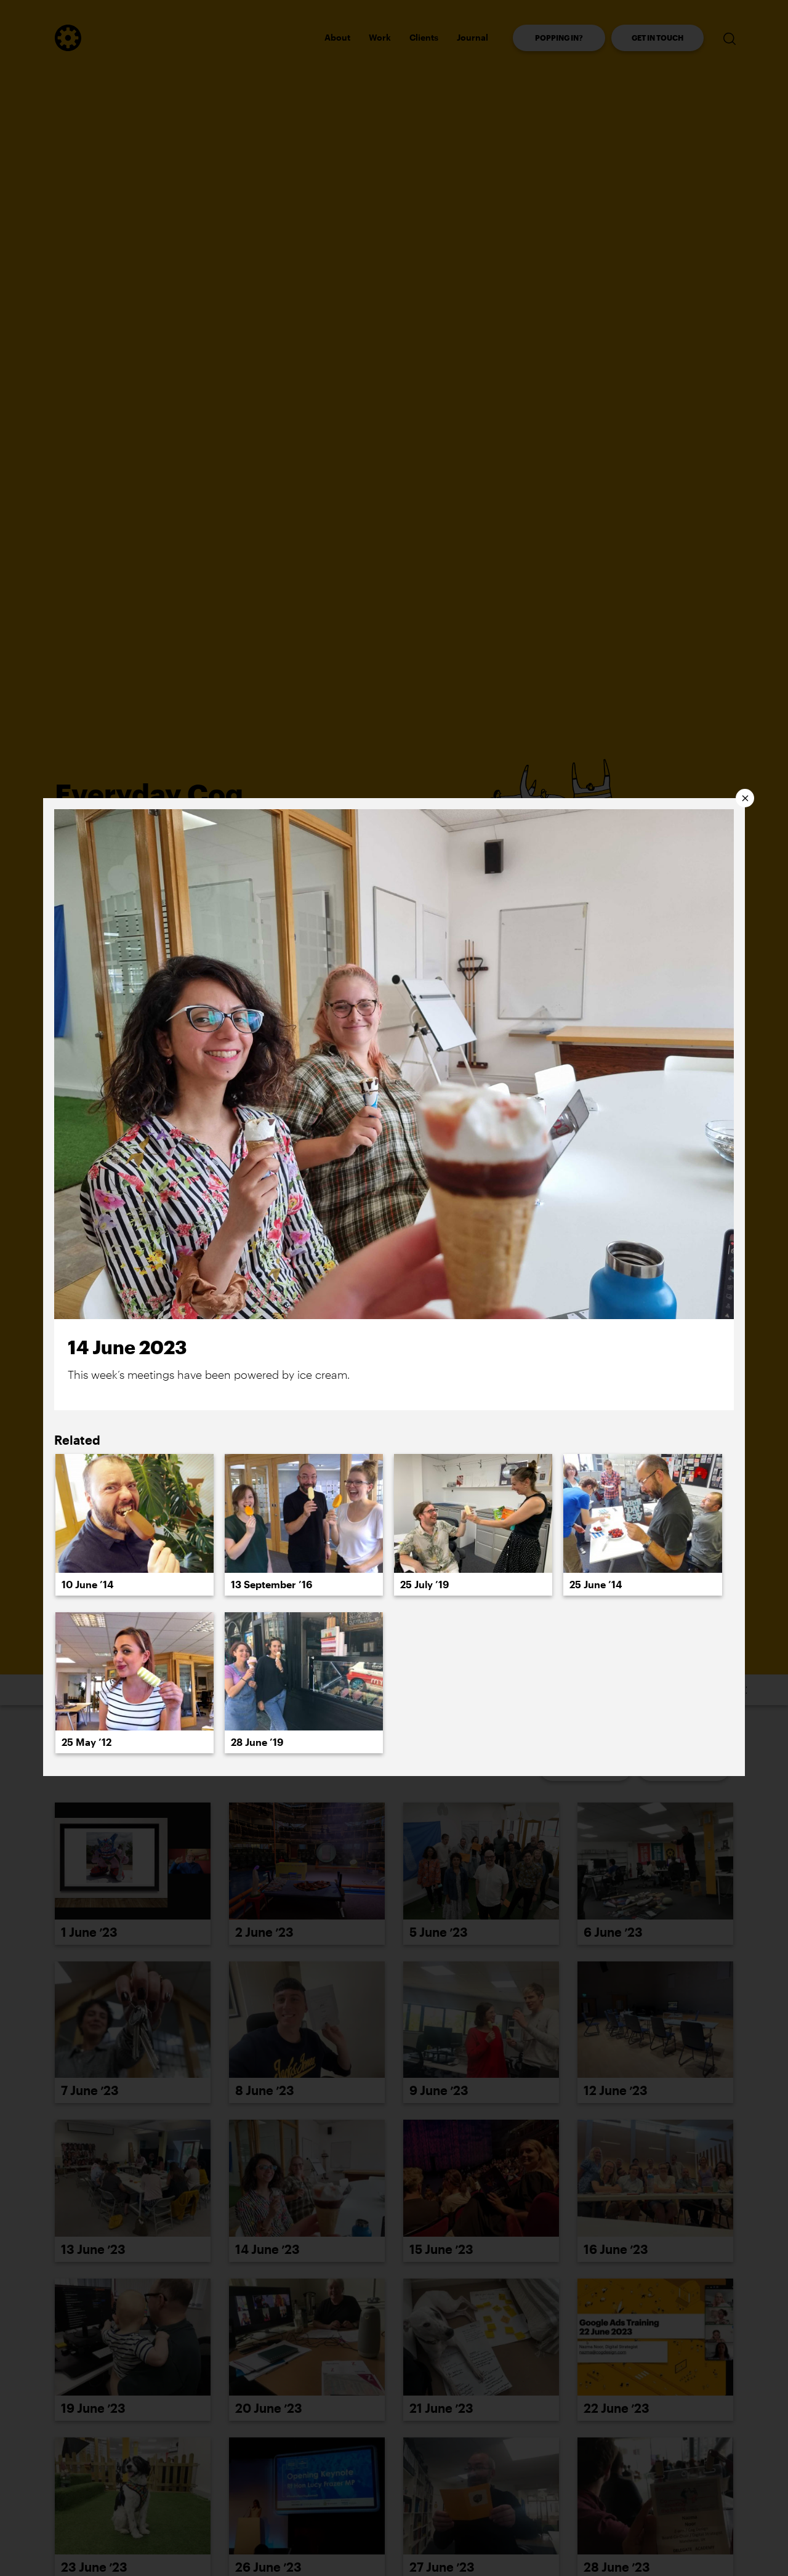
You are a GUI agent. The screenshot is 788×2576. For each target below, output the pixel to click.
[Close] (745, 798)
